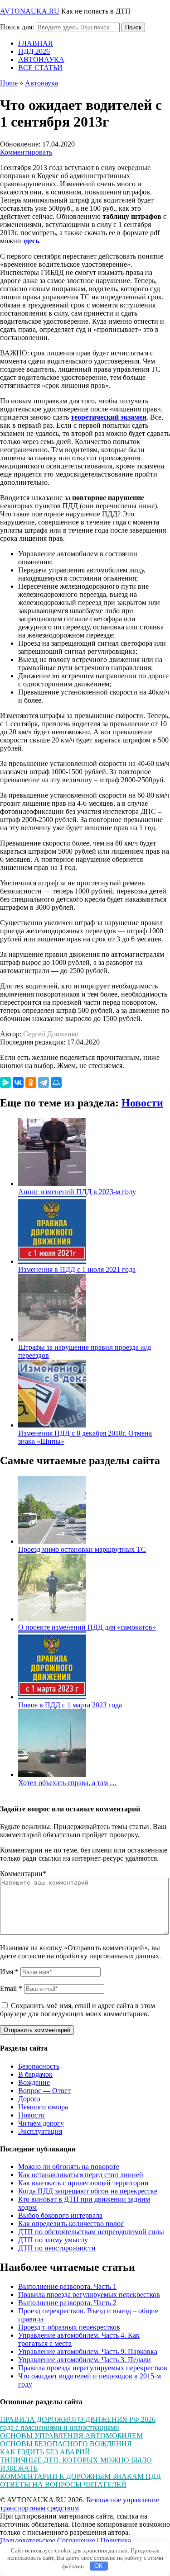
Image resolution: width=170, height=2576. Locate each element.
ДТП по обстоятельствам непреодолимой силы (91, 2232)
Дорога (29, 2099)
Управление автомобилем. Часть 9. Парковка (88, 2351)
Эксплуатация (40, 2131)
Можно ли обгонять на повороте (69, 2167)
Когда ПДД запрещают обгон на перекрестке (88, 2191)
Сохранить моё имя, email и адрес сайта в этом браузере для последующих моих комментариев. (78, 2010)
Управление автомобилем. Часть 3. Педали (85, 2360)
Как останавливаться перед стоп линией (81, 2175)
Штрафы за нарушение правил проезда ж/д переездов (85, 1351)
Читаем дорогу (41, 2123)
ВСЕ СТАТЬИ (40, 68)
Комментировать (26, 152)
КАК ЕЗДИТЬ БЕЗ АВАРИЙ (45, 2452)
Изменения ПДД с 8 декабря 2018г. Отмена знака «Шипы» (85, 1437)
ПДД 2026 (34, 51)
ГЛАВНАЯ (36, 43)
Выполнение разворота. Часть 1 (67, 2286)
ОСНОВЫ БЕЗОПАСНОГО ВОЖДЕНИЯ (66, 2444)
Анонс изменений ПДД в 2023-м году (77, 1192)
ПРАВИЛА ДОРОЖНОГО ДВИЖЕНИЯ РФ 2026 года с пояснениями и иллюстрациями (78, 2423)
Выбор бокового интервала (60, 2215)
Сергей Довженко (51, 1034)
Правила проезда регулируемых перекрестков (89, 2295)
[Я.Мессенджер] (5, 1082)
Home (9, 83)
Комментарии (23, 1874)
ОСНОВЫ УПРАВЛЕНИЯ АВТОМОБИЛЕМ (71, 2436)
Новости (142, 1103)
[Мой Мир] (56, 1082)
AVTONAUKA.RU (30, 11)
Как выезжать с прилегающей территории (83, 2183)
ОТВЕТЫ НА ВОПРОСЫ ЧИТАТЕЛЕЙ (63, 2484)
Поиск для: (17, 27)
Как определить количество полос (71, 2224)
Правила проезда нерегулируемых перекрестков (93, 2368)
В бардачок (35, 2074)
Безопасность (39, 2066)
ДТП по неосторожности (57, 2248)
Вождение (34, 2082)
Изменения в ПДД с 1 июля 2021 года (77, 1269)
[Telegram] (44, 1082)
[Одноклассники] (31, 1082)
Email (11, 1988)
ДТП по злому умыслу (53, 2240)
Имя (9, 1972)
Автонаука (41, 83)
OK (99, 2566)
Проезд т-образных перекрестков (69, 2327)
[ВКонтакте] (18, 1082)
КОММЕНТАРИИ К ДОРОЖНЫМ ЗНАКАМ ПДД (80, 2476)
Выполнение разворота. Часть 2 (67, 2303)
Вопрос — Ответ (44, 2091)
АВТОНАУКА (41, 59)
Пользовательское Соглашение (48, 2541)
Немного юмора (43, 2107)
